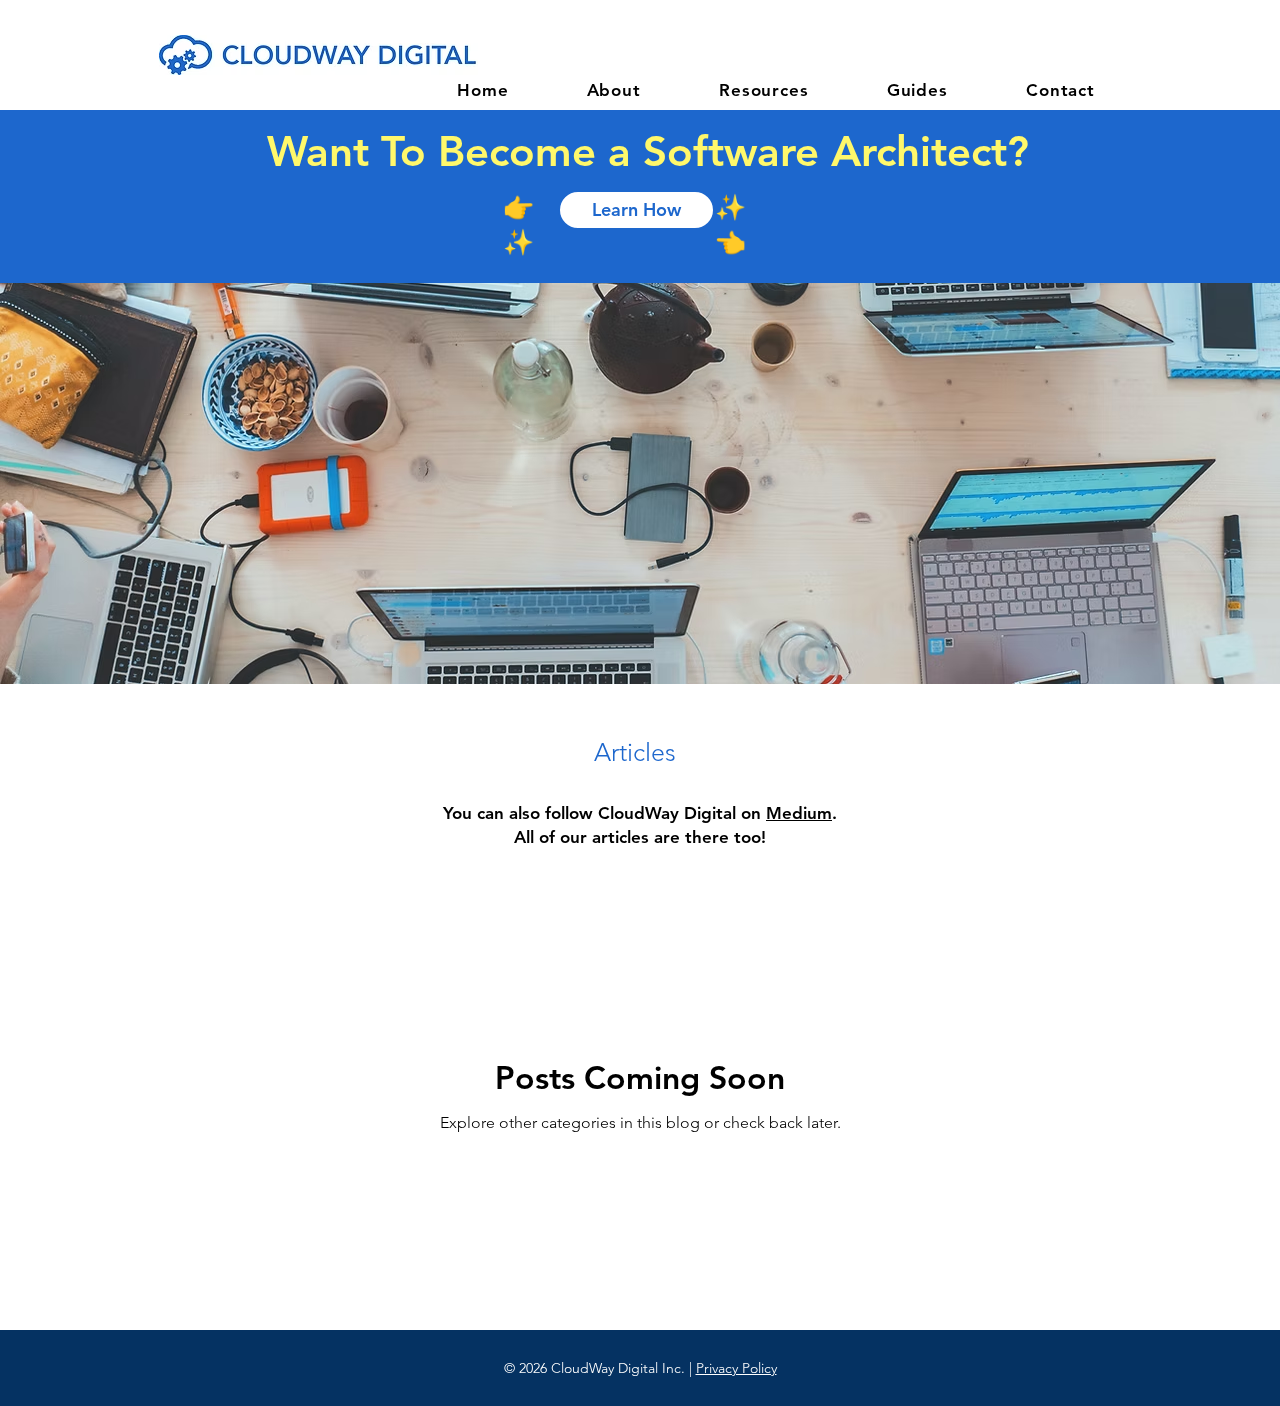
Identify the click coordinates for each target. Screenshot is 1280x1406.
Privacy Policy (736, 1368)
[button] (764, 90)
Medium (799, 813)
